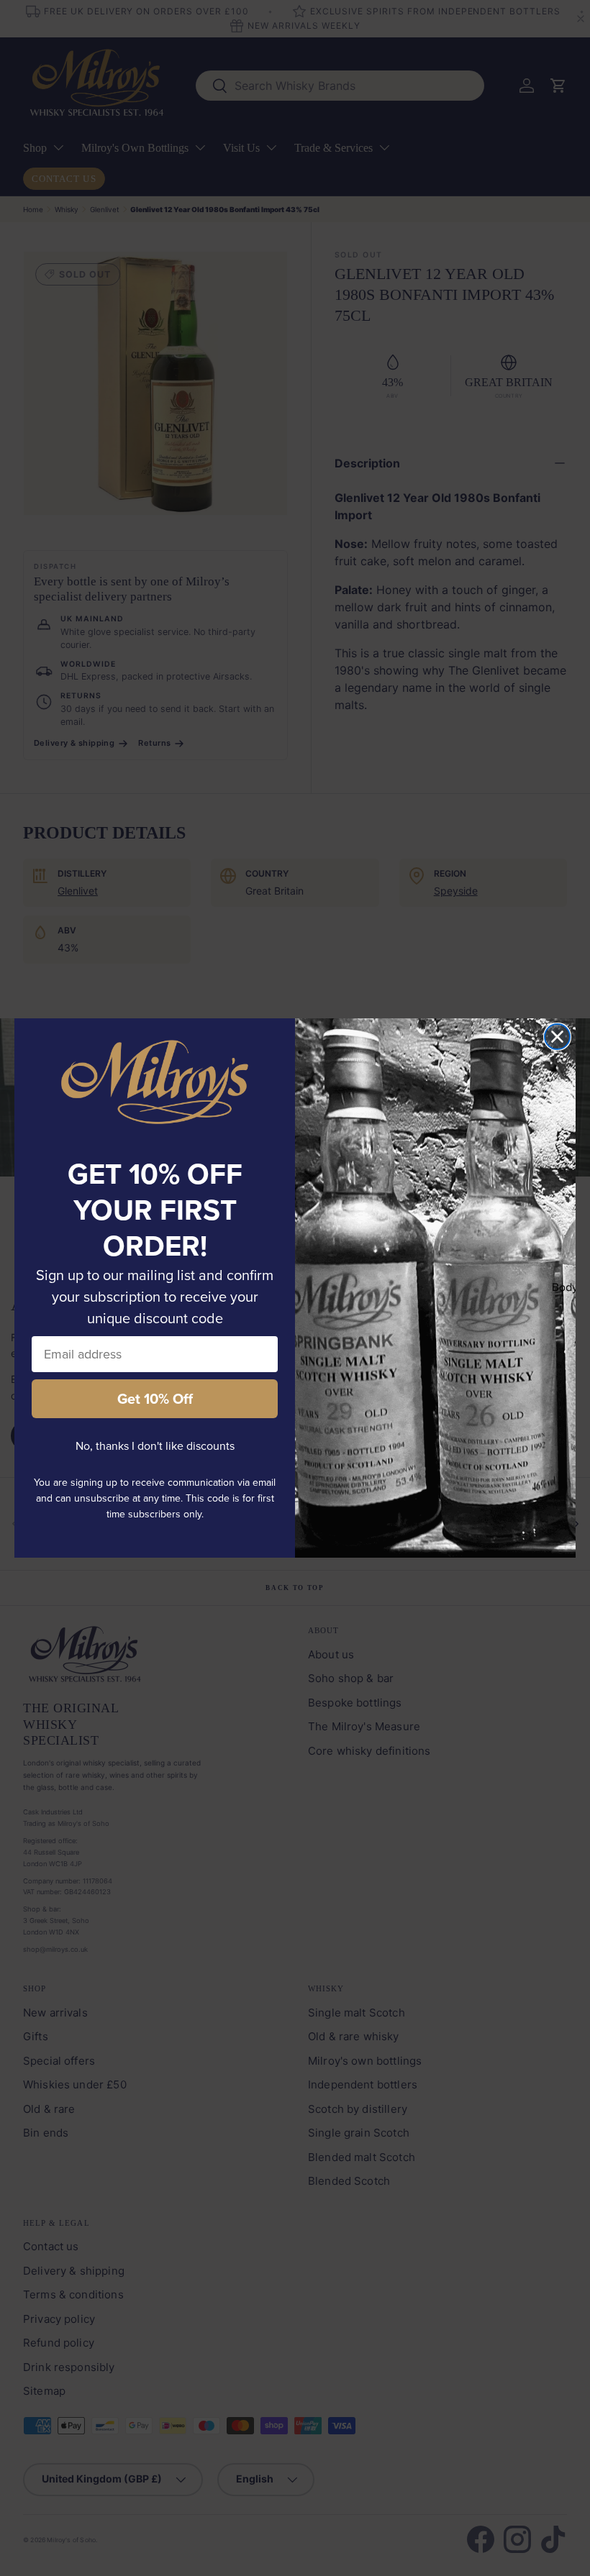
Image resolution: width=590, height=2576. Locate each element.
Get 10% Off (155, 1399)
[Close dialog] (557, 1037)
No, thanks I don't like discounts (155, 1446)
